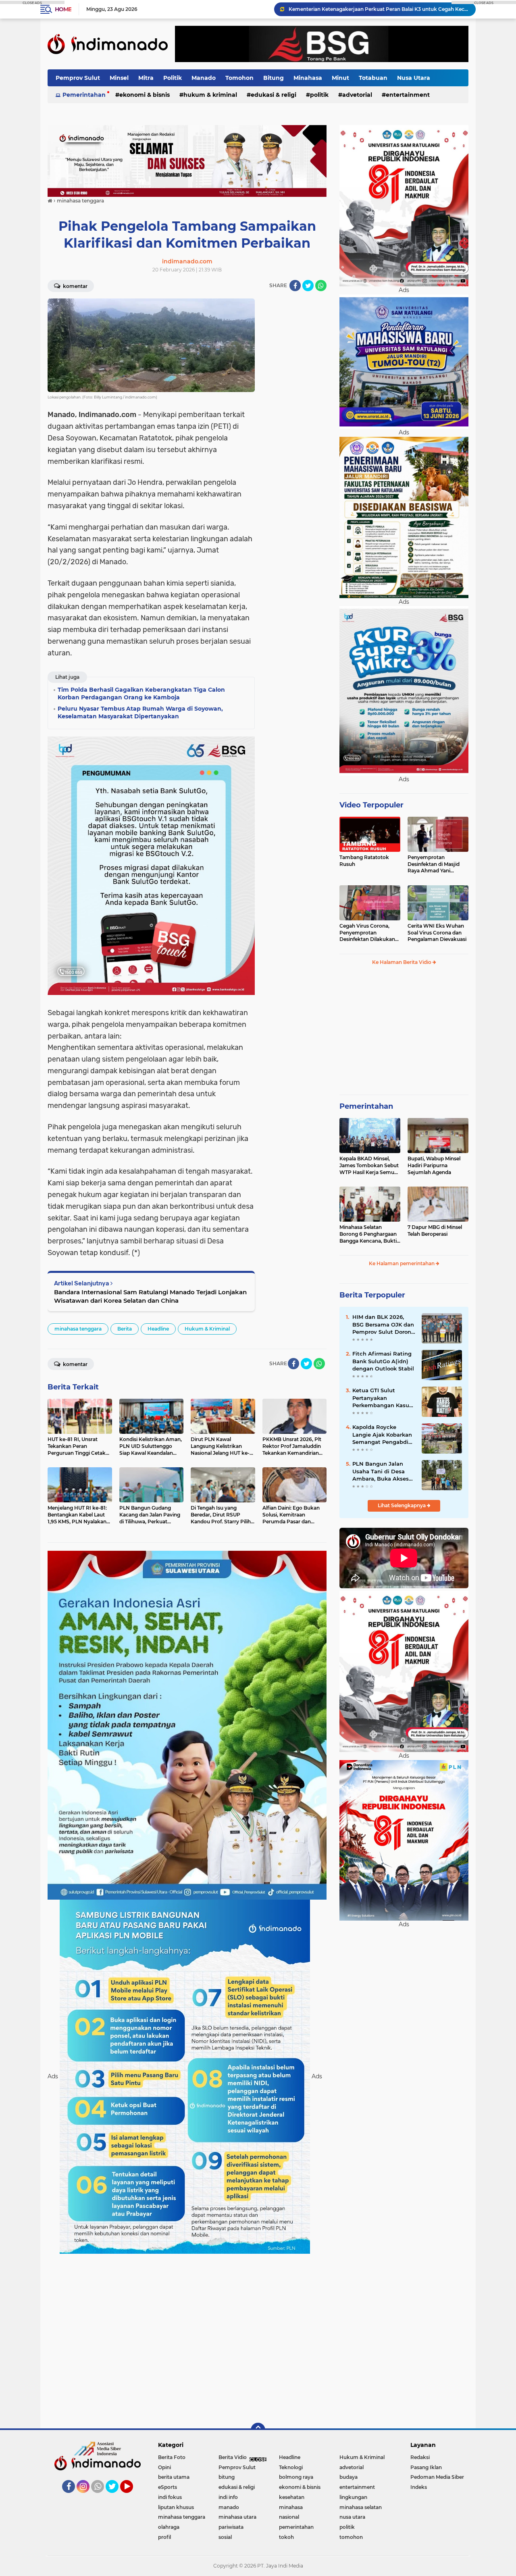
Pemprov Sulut (78, 78)
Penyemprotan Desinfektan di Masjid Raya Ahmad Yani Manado (434, 864)
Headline (158, 1329)
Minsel (119, 78)
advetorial (357, 95)
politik (319, 95)
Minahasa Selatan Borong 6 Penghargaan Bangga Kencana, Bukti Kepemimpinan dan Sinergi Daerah (368, 1234)
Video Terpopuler (371, 805)
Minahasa (308, 78)
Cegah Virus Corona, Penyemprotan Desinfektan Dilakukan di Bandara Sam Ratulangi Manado (367, 933)
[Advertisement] (294, 419)
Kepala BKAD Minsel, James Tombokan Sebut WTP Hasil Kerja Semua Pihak (369, 1166)
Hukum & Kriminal (210, 95)
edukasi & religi (274, 95)
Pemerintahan (84, 95)
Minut (340, 78)
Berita (125, 1329)
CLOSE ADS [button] (32, 2)
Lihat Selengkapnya (402, 1505)
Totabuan (373, 78)
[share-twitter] (308, 286)
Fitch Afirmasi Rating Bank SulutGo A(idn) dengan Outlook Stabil (383, 1361)
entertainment (408, 95)
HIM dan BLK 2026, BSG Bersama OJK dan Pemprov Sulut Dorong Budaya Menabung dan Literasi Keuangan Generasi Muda (384, 1325)
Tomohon (239, 78)
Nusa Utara (414, 78)
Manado (204, 78)
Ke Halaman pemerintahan (402, 1263)
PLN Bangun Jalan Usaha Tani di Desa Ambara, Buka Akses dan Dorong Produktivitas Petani (381, 1471)
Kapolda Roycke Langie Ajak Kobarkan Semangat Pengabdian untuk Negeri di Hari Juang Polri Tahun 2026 (379, 9)
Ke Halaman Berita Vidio (402, 962)
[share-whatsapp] (321, 286)
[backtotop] (258, 2430)
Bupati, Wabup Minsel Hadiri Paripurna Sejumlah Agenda (434, 1165)
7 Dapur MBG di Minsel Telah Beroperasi (435, 1231)
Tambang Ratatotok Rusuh (364, 861)
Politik (173, 78)
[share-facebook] (295, 286)
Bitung (274, 78)
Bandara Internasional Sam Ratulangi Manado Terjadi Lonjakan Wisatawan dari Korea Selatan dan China (150, 1296)
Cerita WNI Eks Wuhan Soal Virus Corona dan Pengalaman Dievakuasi (437, 933)
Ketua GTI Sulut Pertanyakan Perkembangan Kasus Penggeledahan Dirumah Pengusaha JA (382, 1398)
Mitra (146, 78)
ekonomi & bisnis (145, 95)
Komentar (75, 286)
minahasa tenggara (78, 1329)
